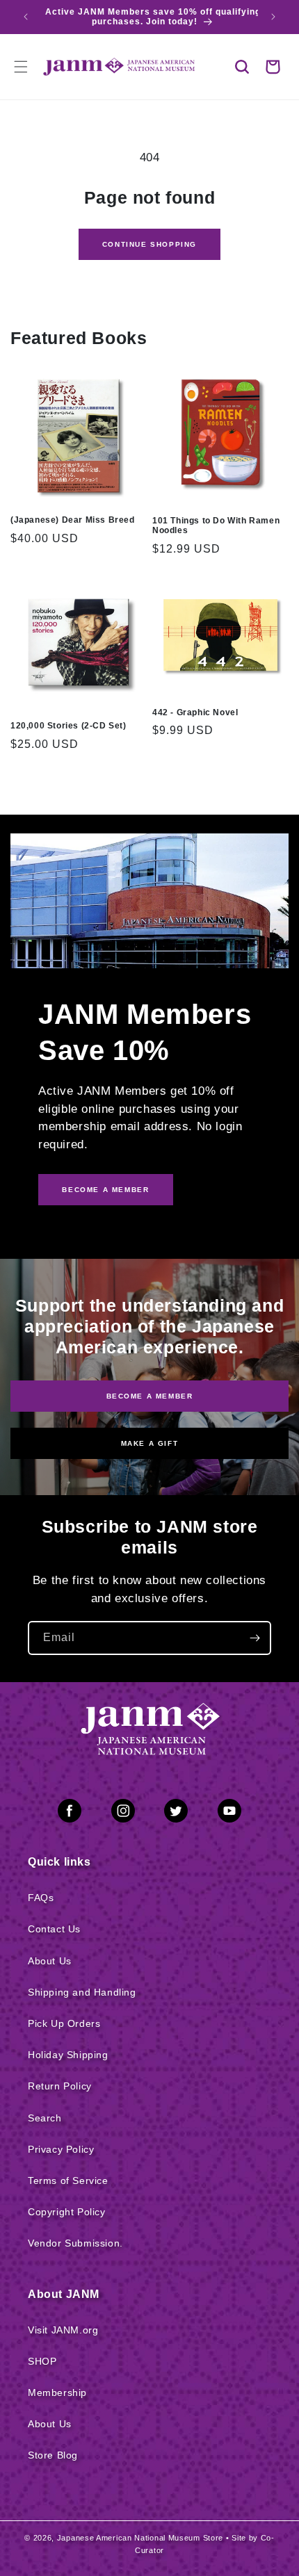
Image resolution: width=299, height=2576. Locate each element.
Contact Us (54, 1929)
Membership (57, 2392)
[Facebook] (70, 1813)
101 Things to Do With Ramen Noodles (216, 525)
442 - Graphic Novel (195, 712)
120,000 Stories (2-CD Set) (68, 726)
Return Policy (60, 2086)
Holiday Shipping (68, 2055)
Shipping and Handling (82, 1992)
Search (45, 2118)
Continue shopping (149, 244)
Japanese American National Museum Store (140, 2538)
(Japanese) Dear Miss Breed (73, 520)
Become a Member (150, 1396)
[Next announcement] (273, 17)
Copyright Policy (67, 2212)
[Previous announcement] (26, 17)
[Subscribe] (254, 1638)
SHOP (42, 2361)
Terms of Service (68, 2180)
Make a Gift (150, 1443)
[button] (242, 67)
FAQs (41, 1898)
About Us (50, 1961)
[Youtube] (229, 1813)
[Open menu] (21, 67)
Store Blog (53, 2455)
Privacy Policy (61, 2149)
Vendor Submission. (75, 2243)
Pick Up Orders (64, 2023)
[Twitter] (176, 1813)
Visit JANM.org (63, 2330)
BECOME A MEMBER (105, 1190)
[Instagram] (123, 1813)
